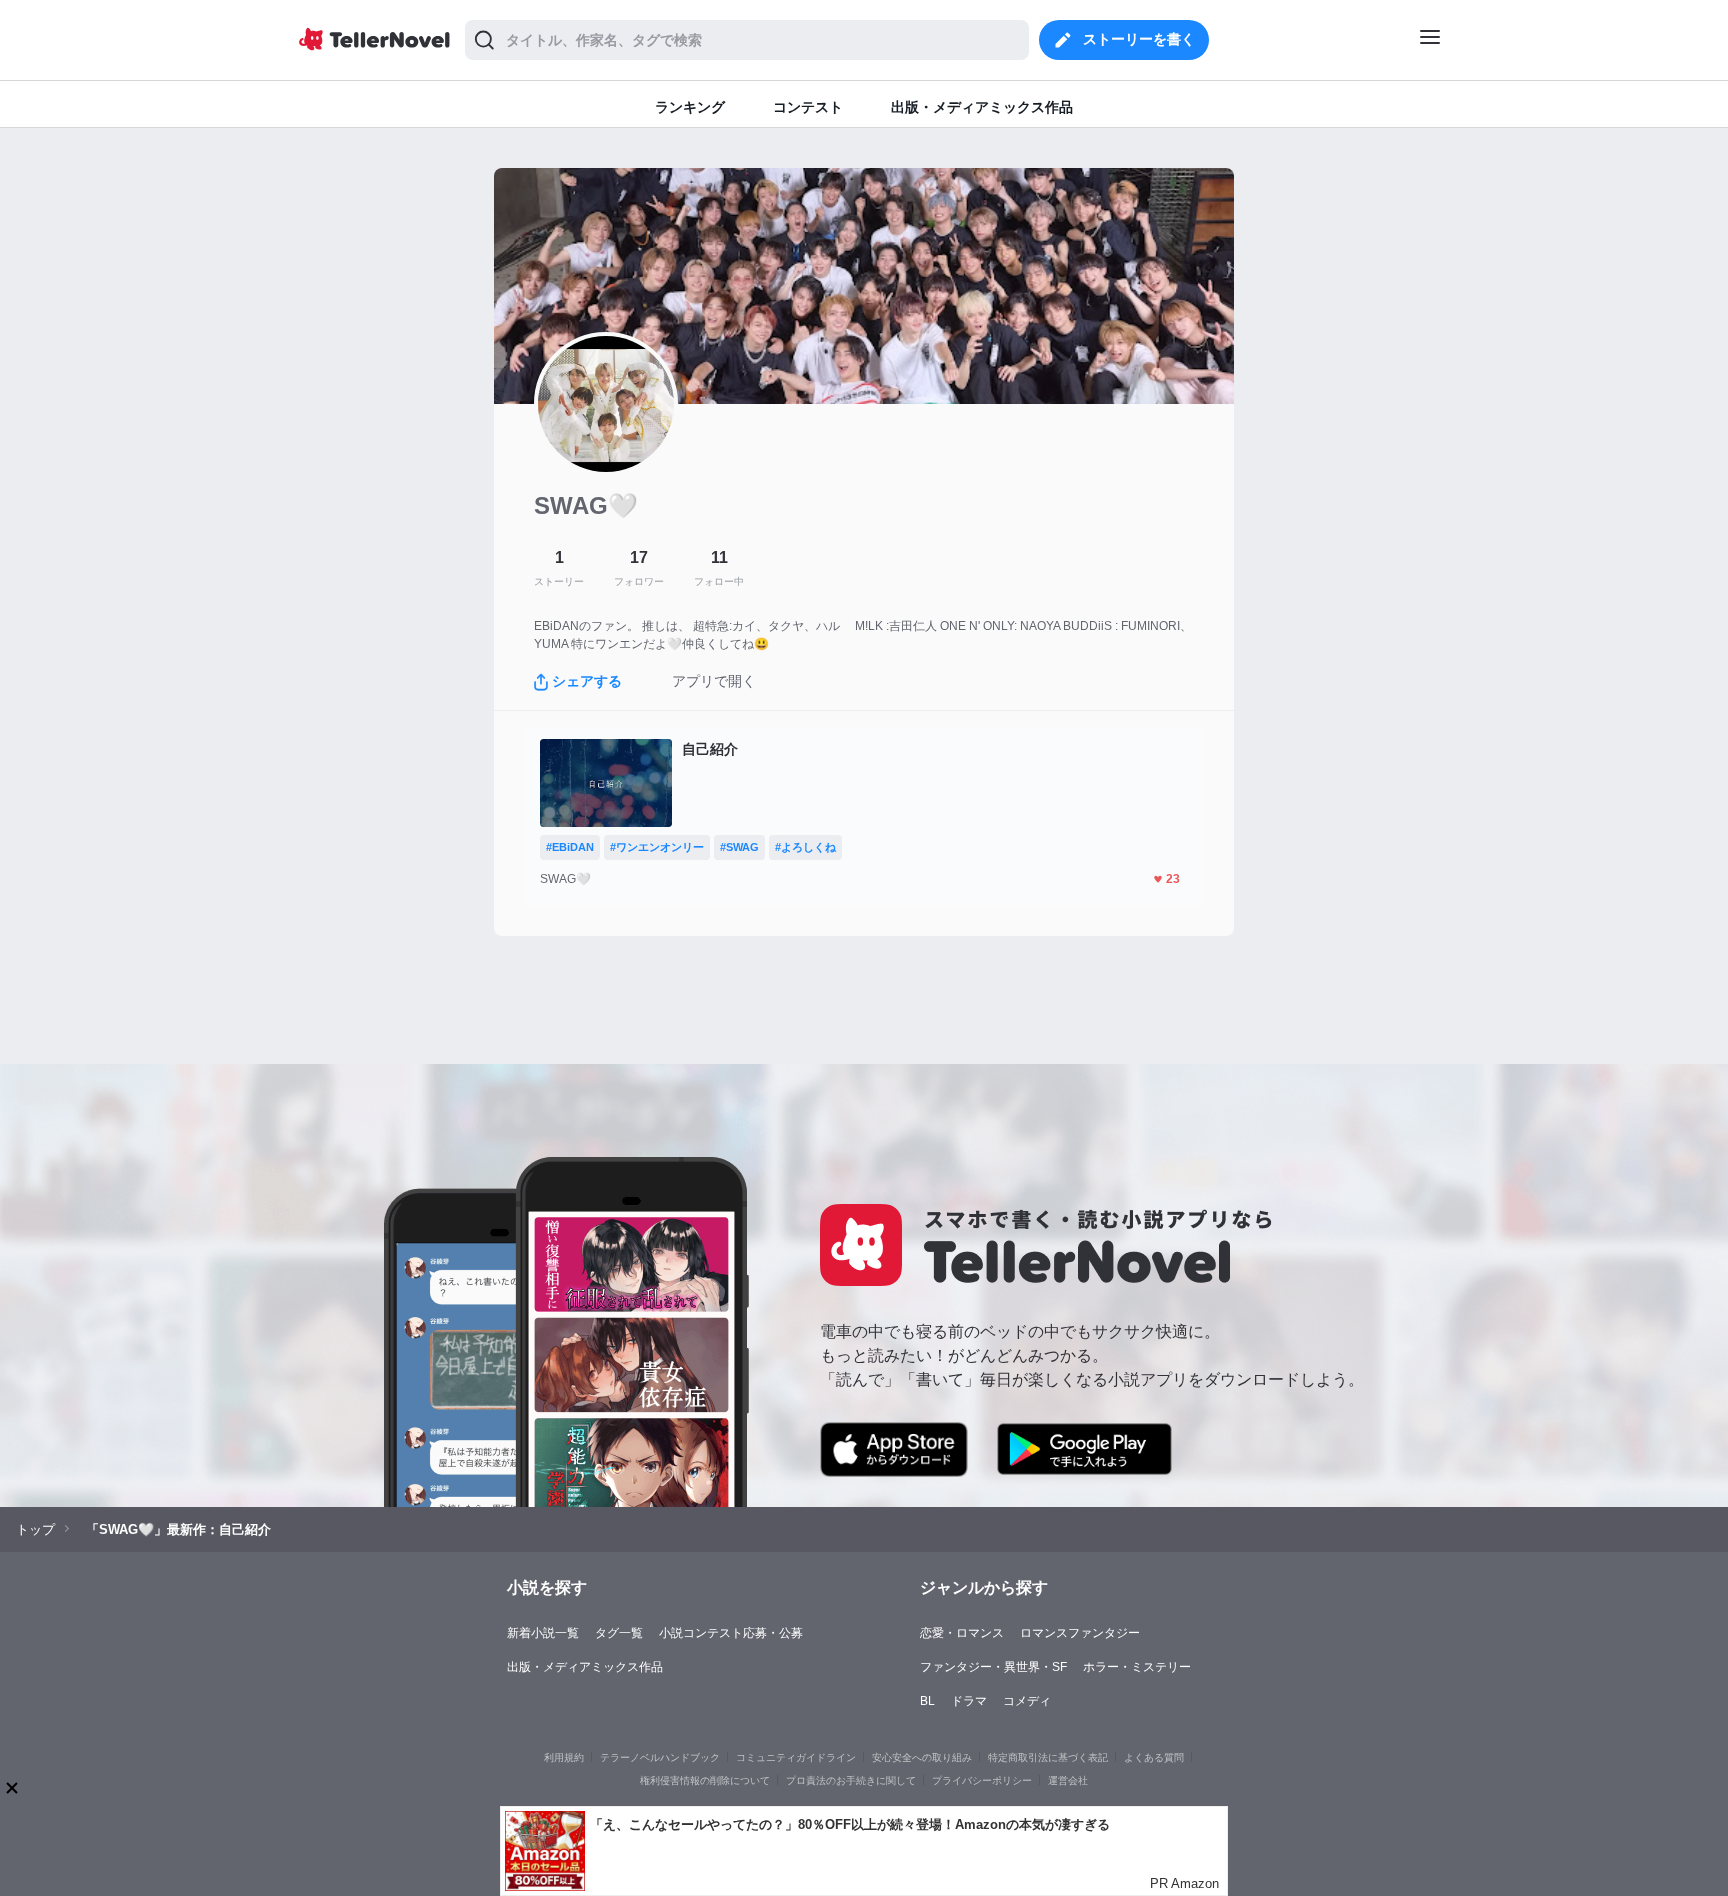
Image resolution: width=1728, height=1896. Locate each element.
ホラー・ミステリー (1137, 1667)
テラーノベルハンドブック (660, 1757)
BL (927, 1701)
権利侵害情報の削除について (705, 1780)
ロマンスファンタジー (1080, 1633)
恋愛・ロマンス (962, 1633)
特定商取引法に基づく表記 (1048, 1757)
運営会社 (1068, 1780)
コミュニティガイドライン (796, 1757)
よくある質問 (1154, 1757)
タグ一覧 (619, 1633)
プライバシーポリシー (982, 1780)
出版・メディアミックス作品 (585, 1667)
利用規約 (564, 1757)
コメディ (1027, 1701)
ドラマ (969, 1701)
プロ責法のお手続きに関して (851, 1780)
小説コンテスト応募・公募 (731, 1633)
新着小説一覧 (543, 1633)
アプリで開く (714, 681)
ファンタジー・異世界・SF (993, 1667)
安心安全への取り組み (922, 1757)
